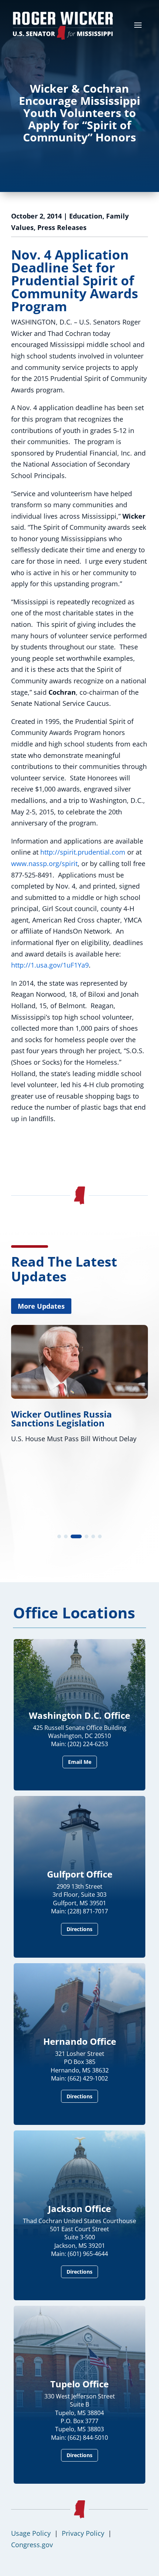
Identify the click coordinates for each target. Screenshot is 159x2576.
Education (86, 216)
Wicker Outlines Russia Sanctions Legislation (62, 1418)
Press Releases (62, 227)
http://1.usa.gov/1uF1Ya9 (50, 965)
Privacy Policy (83, 2533)
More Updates (41, 1306)
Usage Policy (31, 2533)
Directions (79, 1929)
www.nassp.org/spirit (44, 863)
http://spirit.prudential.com (83, 852)
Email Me (80, 1762)
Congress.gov (32, 2545)
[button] (59, 1536)
